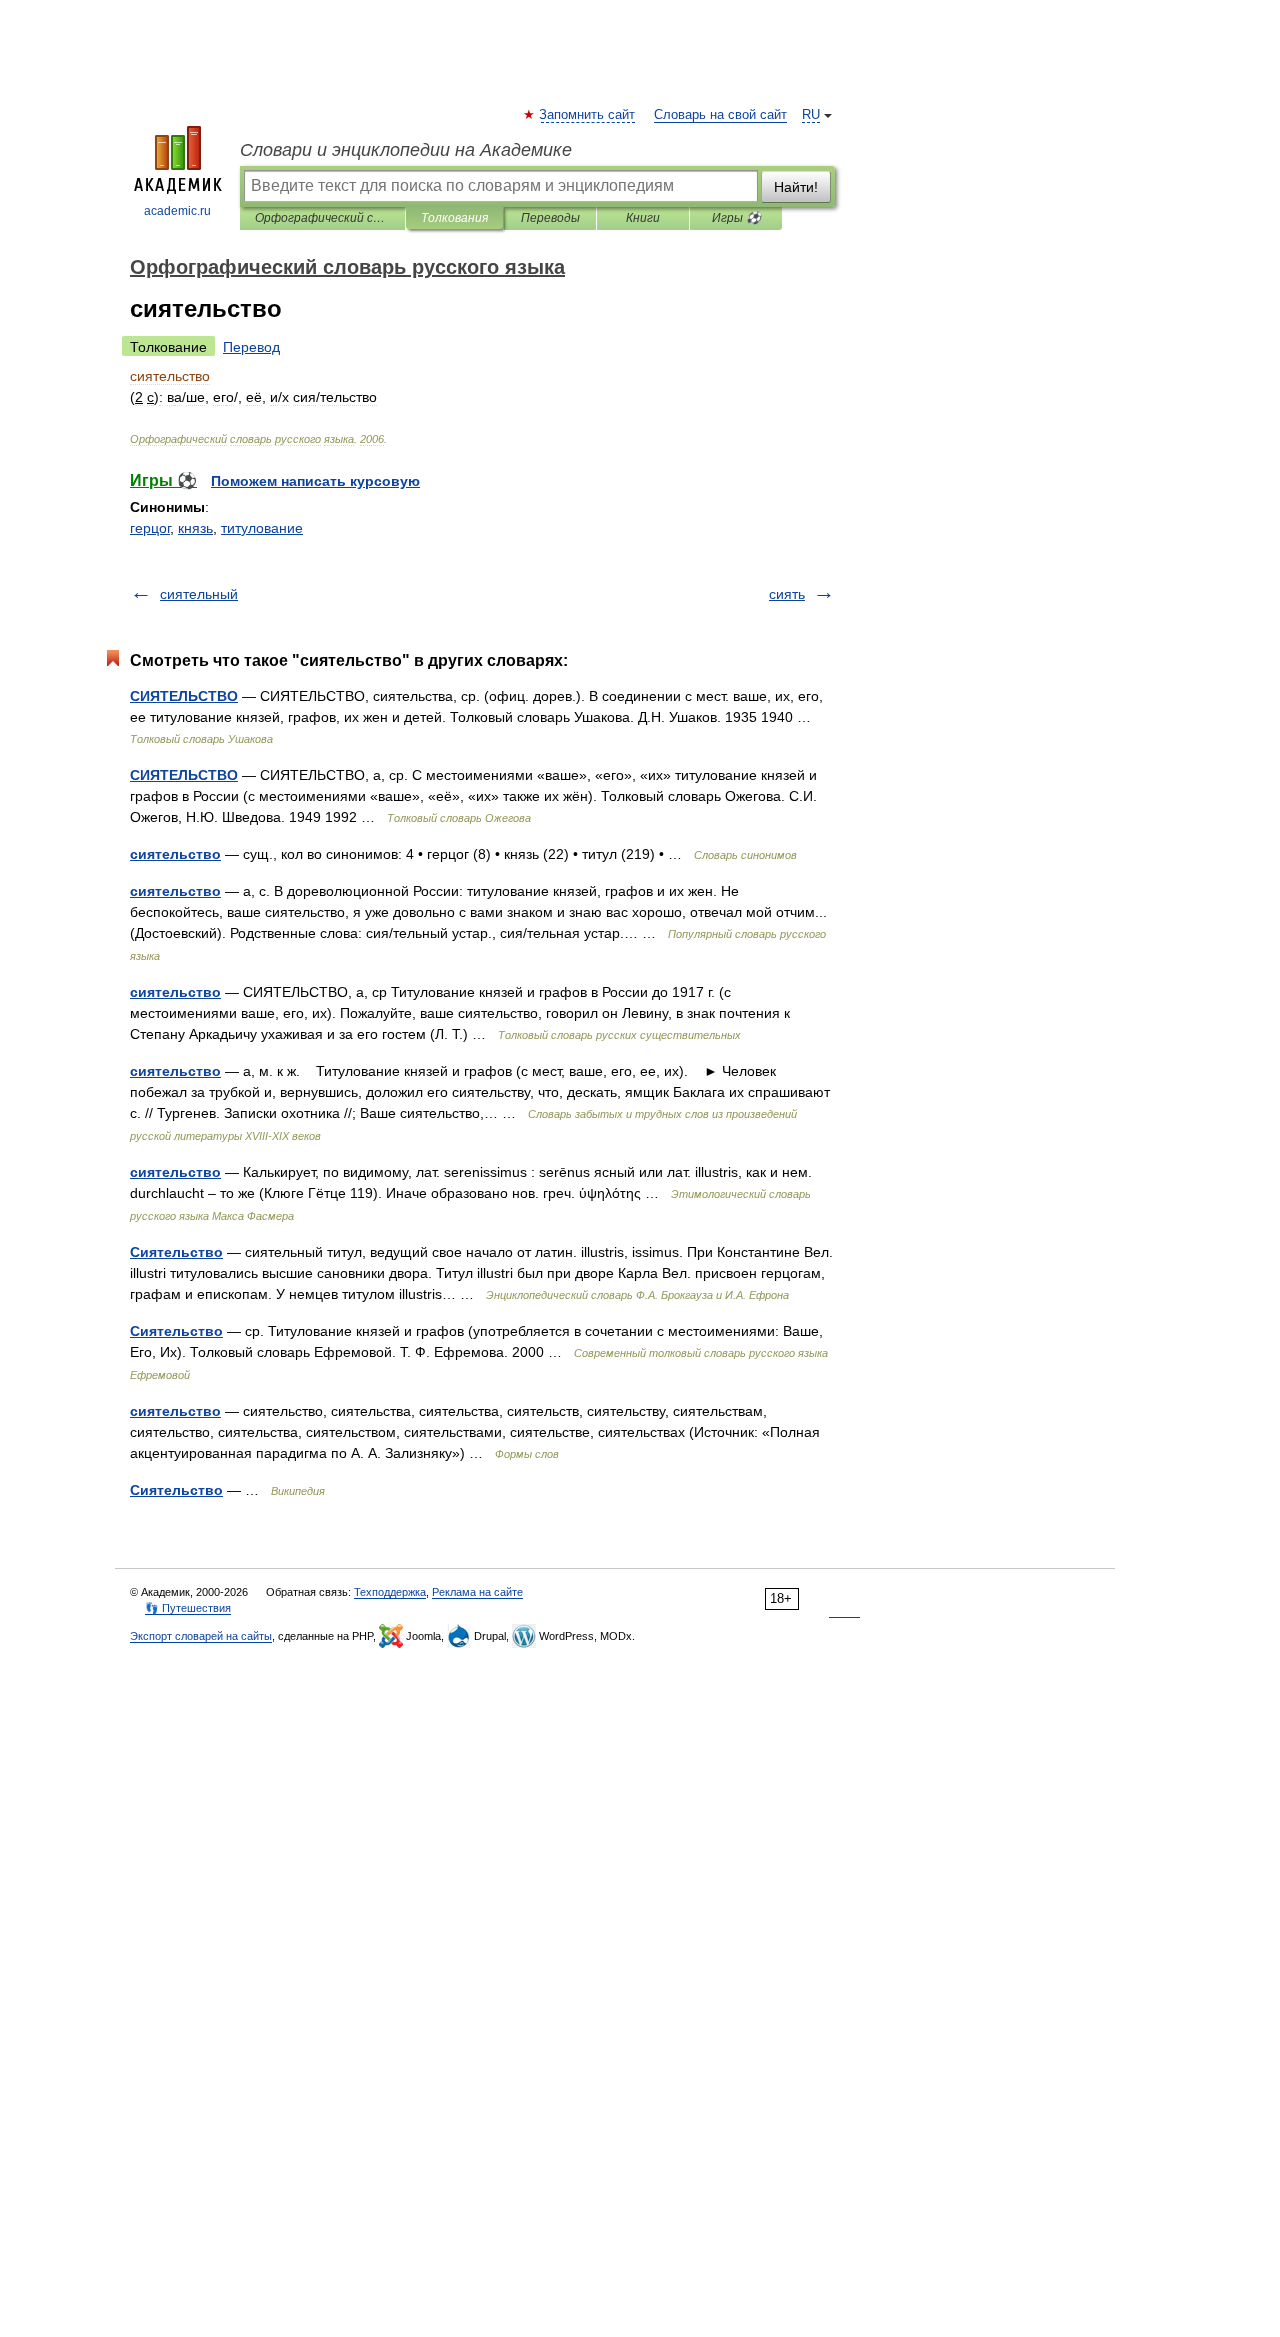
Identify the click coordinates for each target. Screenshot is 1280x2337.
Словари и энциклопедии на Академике (406, 150)
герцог (150, 528)
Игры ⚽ (736, 218)
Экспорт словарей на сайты (201, 1636)
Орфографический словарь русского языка (322, 218)
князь (195, 528)
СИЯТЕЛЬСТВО (184, 696)
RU (811, 115)
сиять (787, 594)
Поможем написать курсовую (315, 481)
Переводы (550, 218)
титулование (262, 528)
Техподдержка (390, 1592)
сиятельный (199, 594)
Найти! (796, 187)
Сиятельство (176, 1252)
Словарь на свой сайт (720, 115)
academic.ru (177, 211)
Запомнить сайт (588, 115)
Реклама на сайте (477, 1592)
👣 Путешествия (188, 1608)
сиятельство (175, 854)
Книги (643, 218)
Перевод (251, 347)
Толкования (454, 218)
